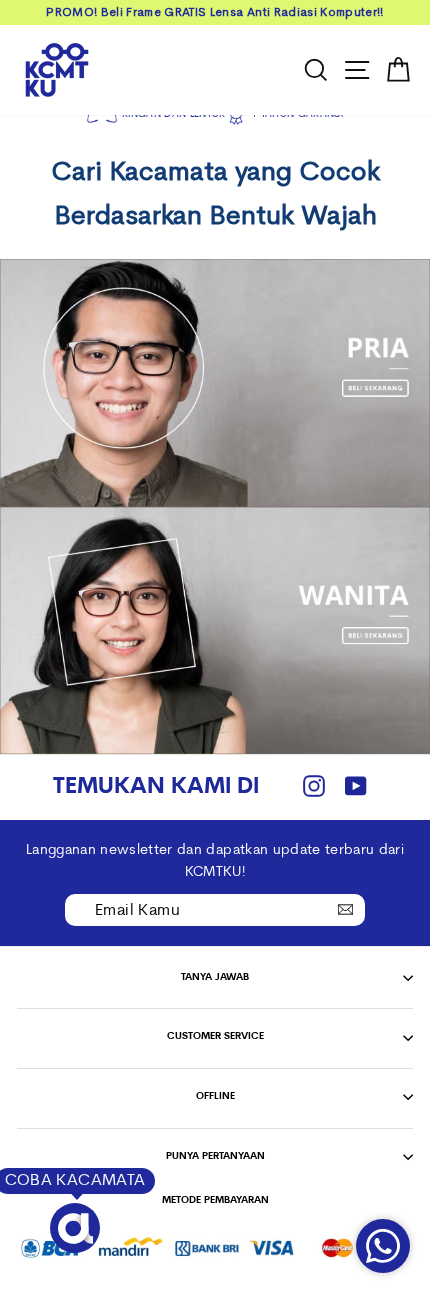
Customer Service (215, 1036)
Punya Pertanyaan (215, 1156)
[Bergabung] (345, 909)
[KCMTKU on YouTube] (356, 787)
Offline (215, 1096)
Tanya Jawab (215, 977)
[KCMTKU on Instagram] (314, 787)
